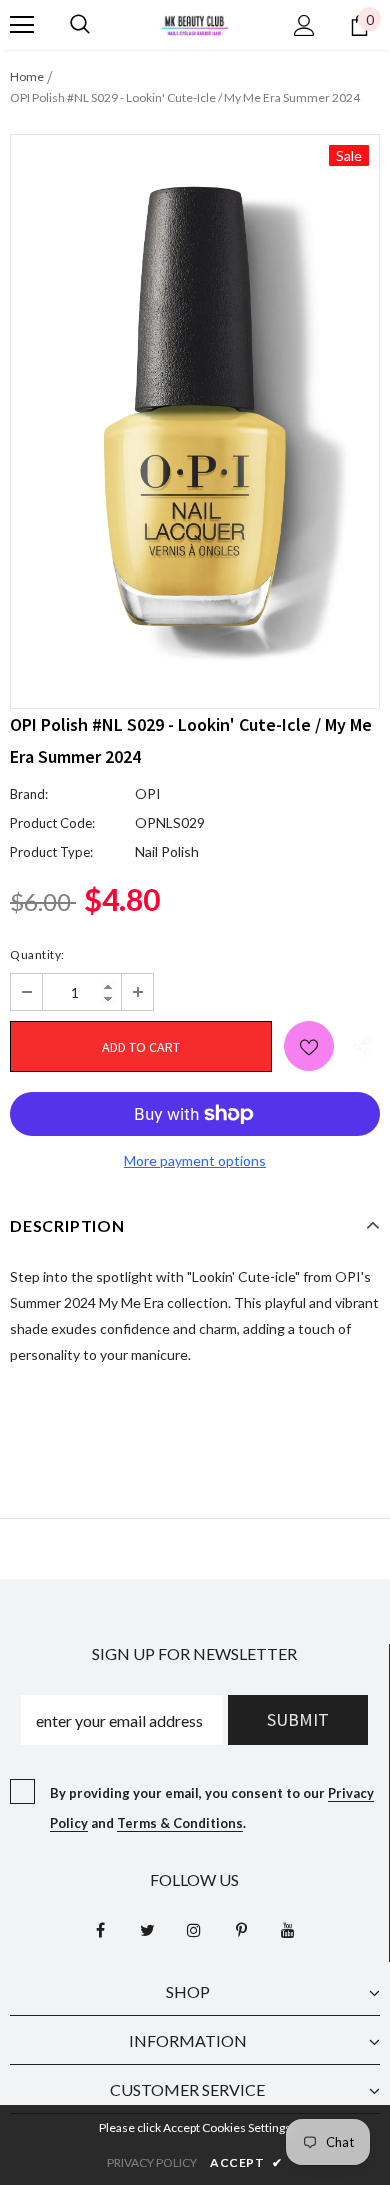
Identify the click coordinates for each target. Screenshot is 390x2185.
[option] (195, 406)
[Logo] (195, 23)
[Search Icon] (80, 25)
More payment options (195, 1160)
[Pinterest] (241, 1929)
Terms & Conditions (180, 1823)
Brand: (29, 794)
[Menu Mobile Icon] (22, 25)
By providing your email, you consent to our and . (212, 1808)
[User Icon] (304, 25)
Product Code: (52, 823)
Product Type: (51, 852)
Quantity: (37, 954)
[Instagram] (194, 1929)
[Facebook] (100, 1929)
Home (27, 76)
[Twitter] (147, 1929)
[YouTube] (288, 1929)
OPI (148, 793)
